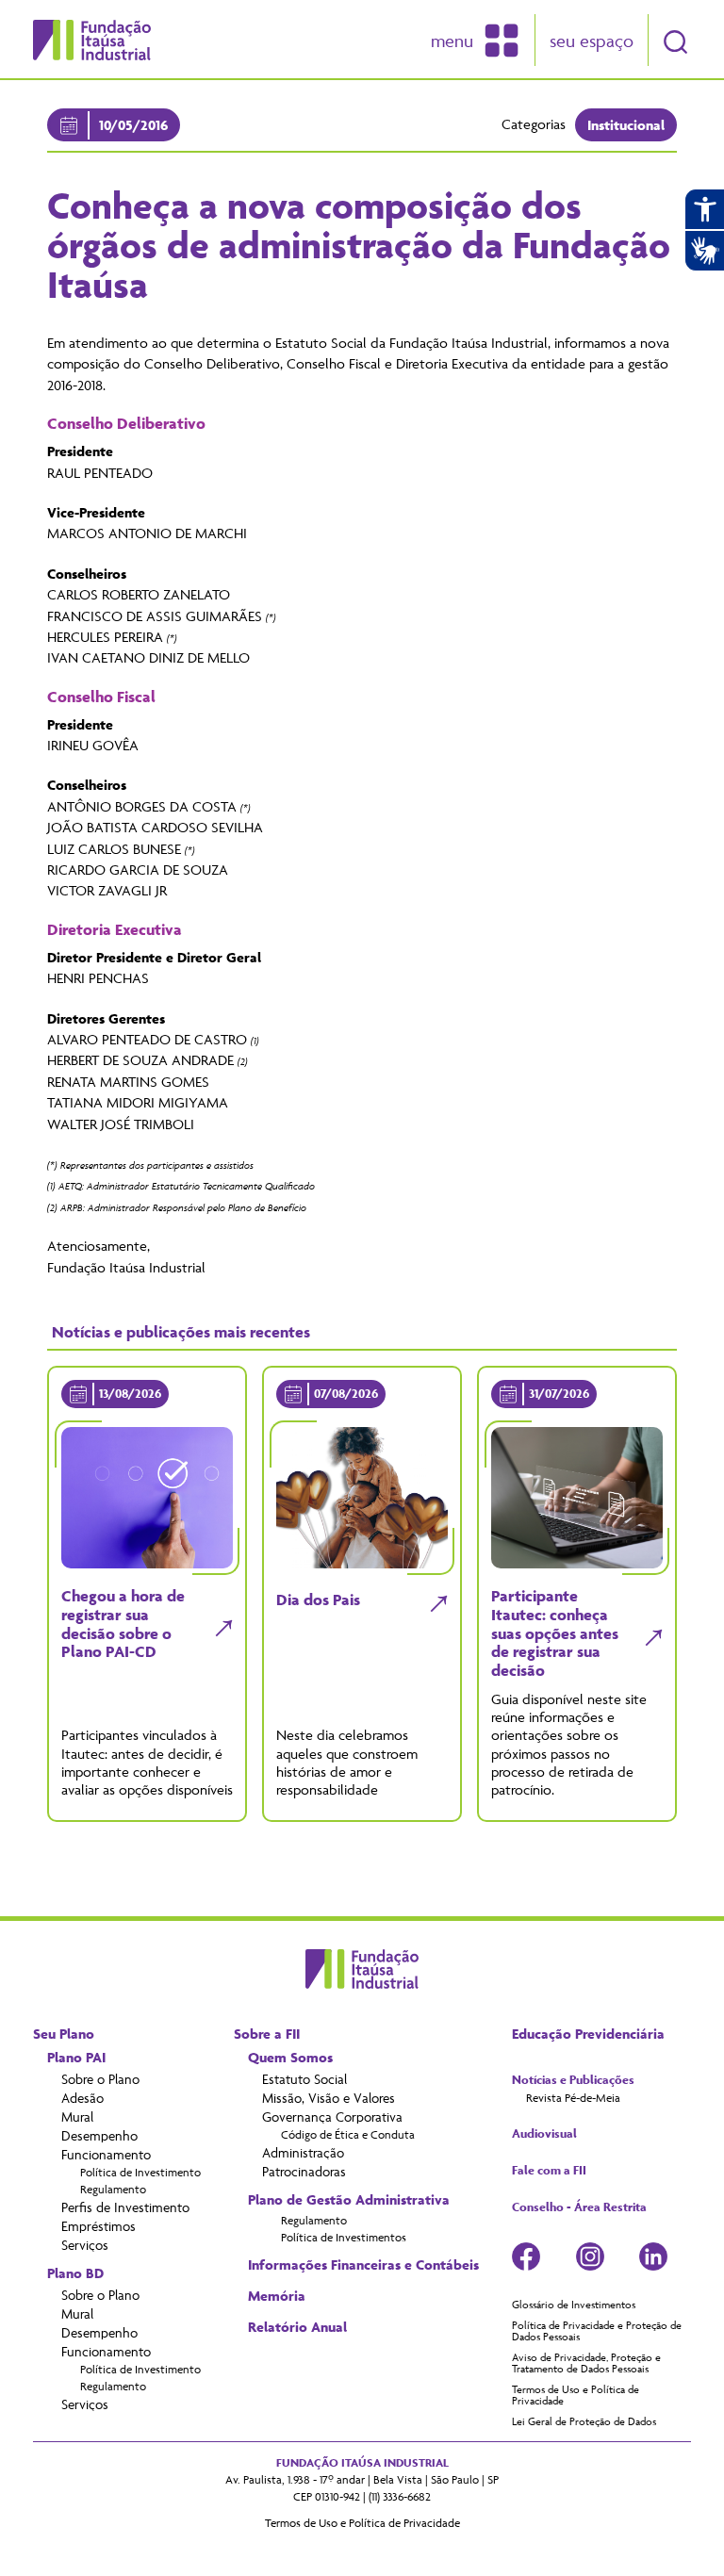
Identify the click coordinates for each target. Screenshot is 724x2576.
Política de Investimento (140, 2172)
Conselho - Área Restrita (579, 2207)
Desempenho (99, 2135)
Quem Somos (290, 2058)
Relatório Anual (297, 2327)
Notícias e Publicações (573, 2080)
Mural (77, 2117)
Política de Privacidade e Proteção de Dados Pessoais (597, 2331)
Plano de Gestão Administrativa (349, 2200)
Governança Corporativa (332, 2117)
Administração (303, 2152)
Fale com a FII (549, 2171)
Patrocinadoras (304, 2171)
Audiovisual (544, 2134)
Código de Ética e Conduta (348, 2134)
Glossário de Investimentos (574, 2305)
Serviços (85, 2245)
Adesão (82, 2098)
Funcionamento (106, 2154)
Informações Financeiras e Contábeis (363, 2265)
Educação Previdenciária (588, 2034)
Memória (277, 2296)
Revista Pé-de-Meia (573, 2098)
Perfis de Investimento (125, 2207)
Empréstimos (99, 2226)
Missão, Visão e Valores (329, 2098)
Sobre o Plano (100, 2079)
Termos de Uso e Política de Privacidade (576, 2395)
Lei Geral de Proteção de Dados (584, 2421)
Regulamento (113, 2189)
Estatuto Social (304, 2079)
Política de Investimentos (344, 2237)
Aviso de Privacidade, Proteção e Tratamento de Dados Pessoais (586, 2363)
